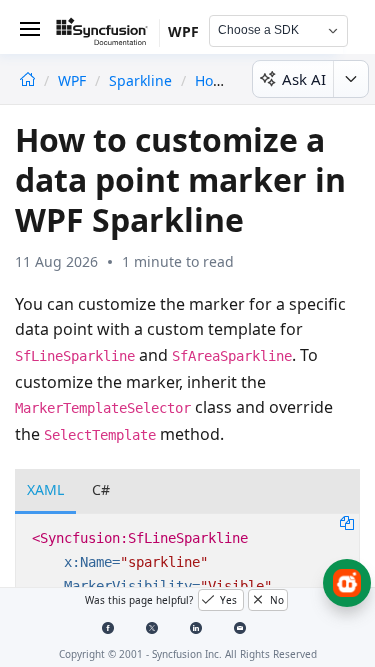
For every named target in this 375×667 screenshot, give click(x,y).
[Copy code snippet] (347, 522)
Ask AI (304, 79)
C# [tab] (101, 489)
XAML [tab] (45, 489)
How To (219, 80)
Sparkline (140, 80)
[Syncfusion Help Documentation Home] (108, 35)
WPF (74, 80)
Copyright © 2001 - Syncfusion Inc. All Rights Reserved (188, 654)
